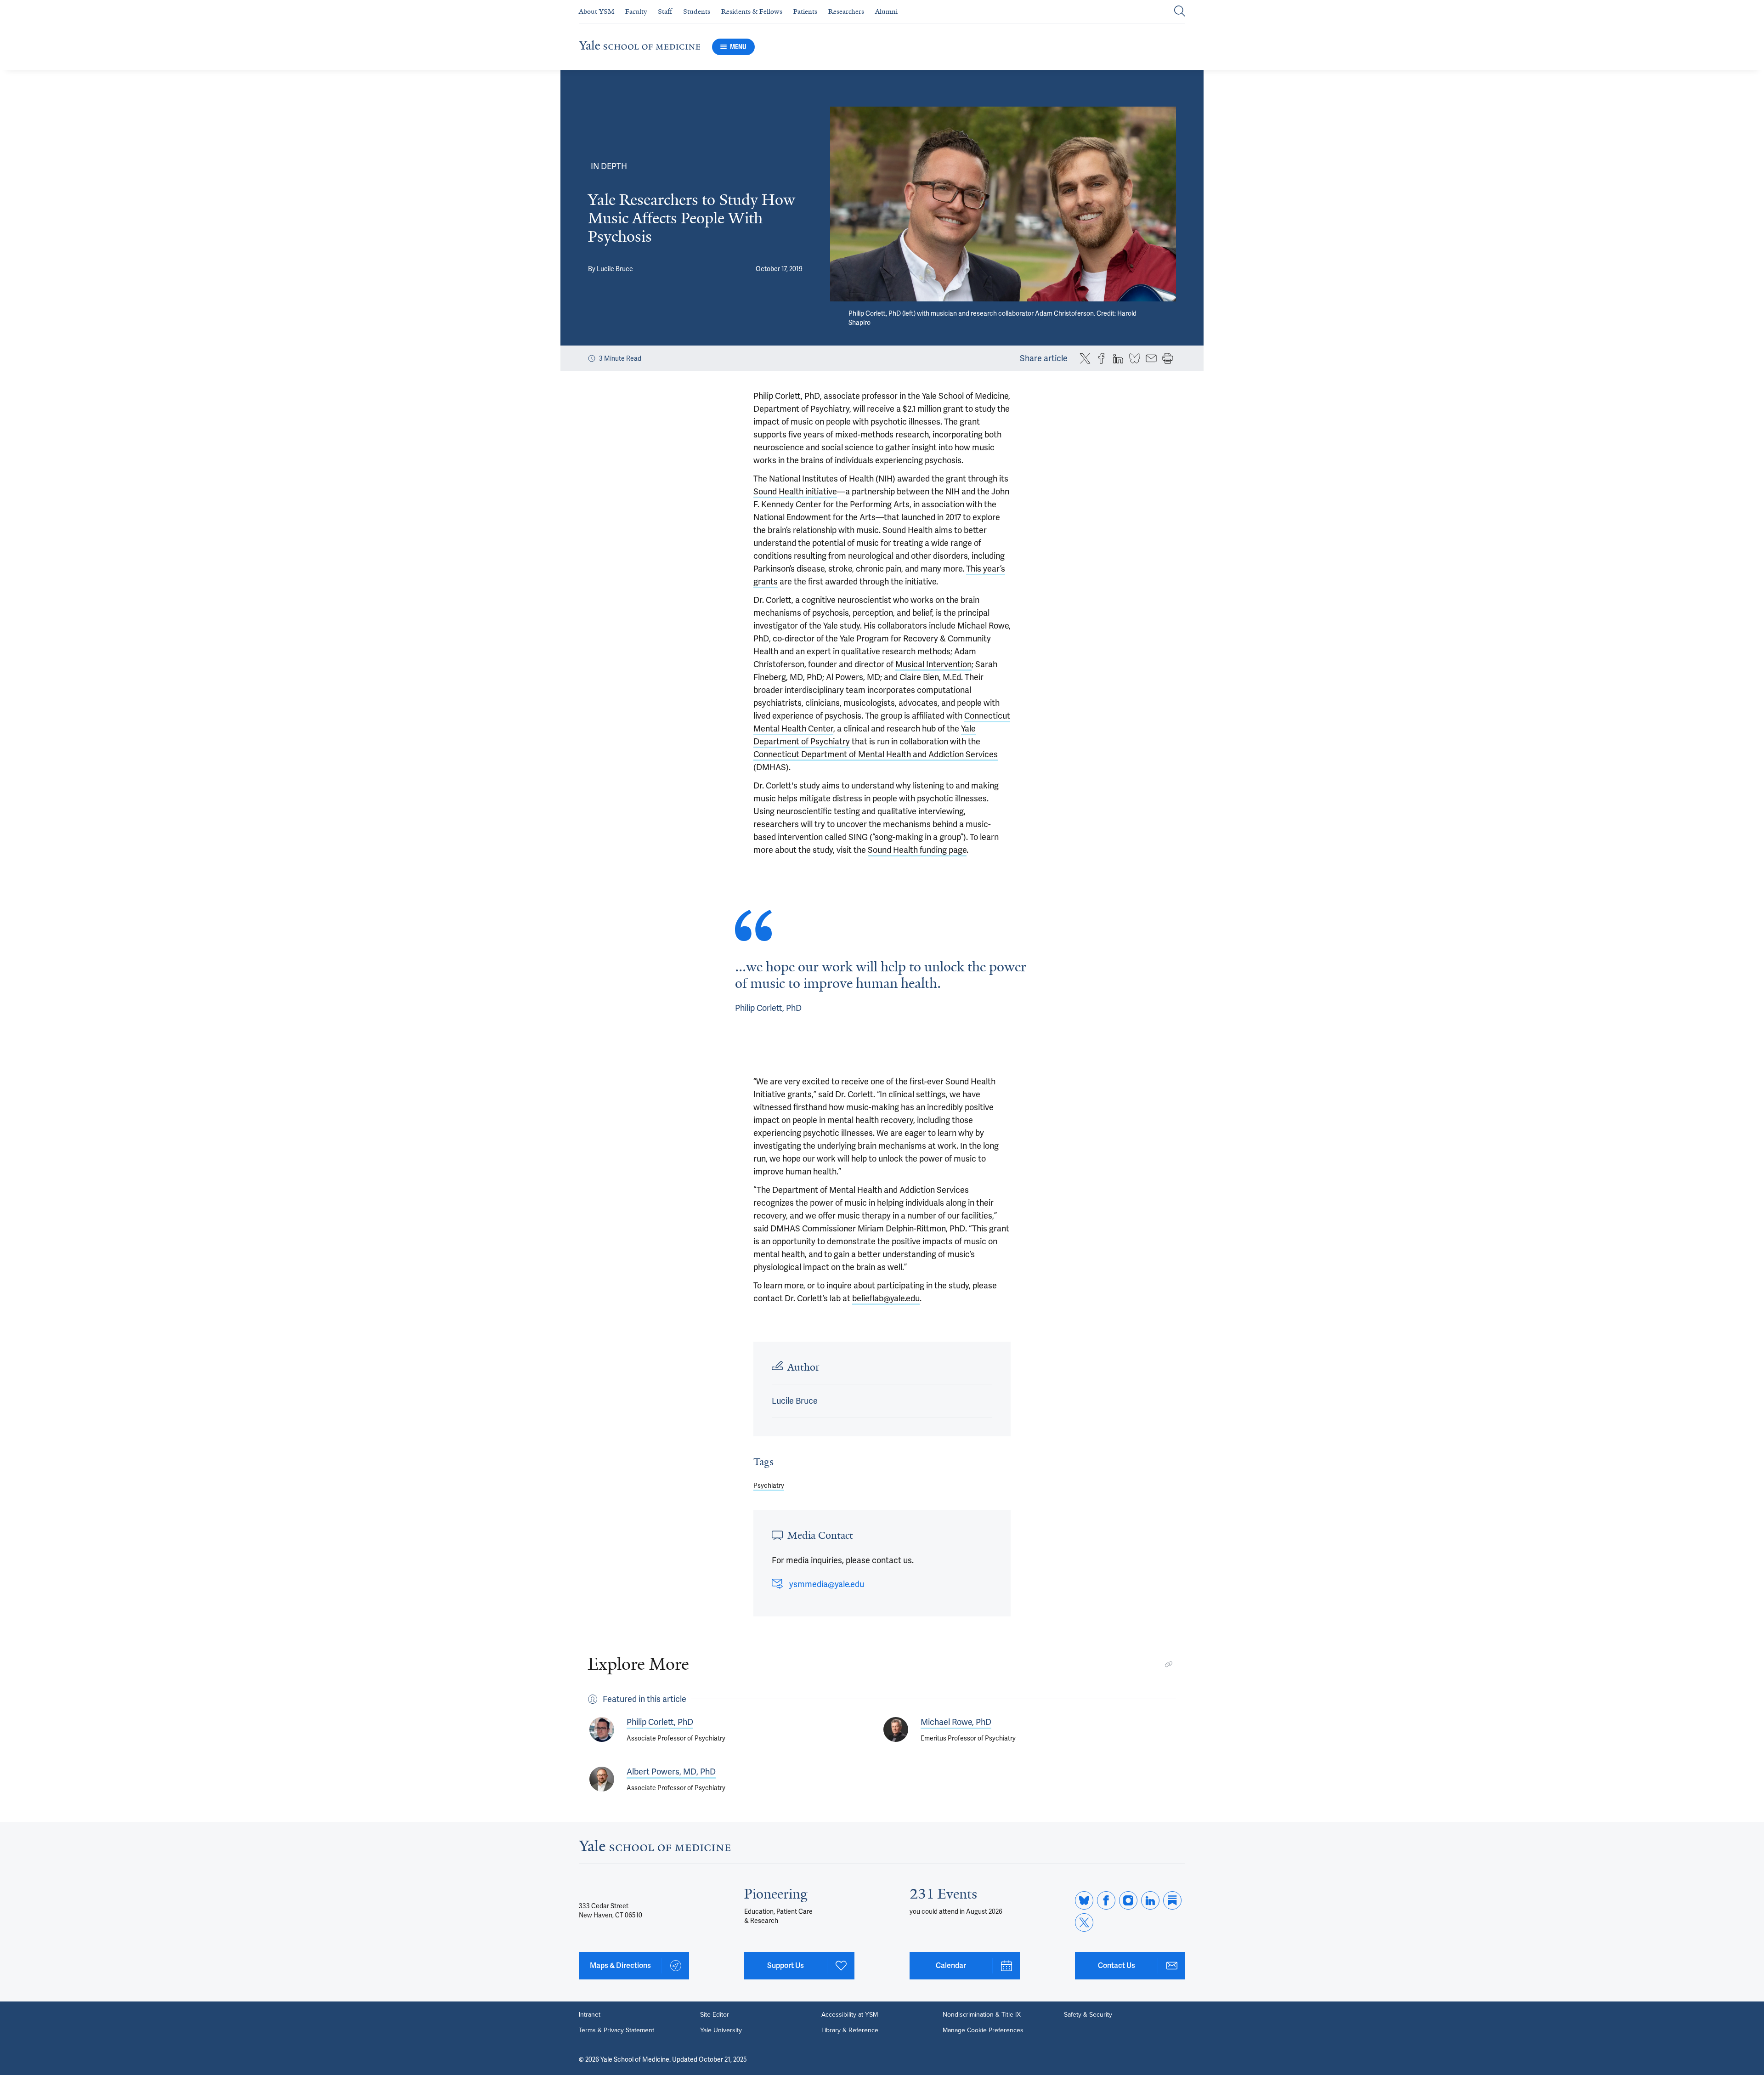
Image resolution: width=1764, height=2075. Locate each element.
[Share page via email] (1151, 358)
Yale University (721, 2030)
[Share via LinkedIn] (1118, 358)
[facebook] (1106, 1900)
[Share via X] (1085, 358)
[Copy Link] (1169, 1664)
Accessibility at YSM (850, 2015)
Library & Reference (850, 2030)
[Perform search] (1180, 12)
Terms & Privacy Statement (616, 2030)
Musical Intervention (933, 664)
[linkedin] (1150, 1900)
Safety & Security (1088, 2015)
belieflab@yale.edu (886, 1298)
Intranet (590, 2015)
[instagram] (1128, 1900)
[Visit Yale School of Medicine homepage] (655, 1848)
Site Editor (715, 2015)
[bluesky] (1084, 1900)
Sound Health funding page (917, 850)
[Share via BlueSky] (1135, 358)
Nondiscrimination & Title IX (982, 2015)
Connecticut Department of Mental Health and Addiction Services (876, 754)
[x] (1084, 1922)
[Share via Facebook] (1102, 358)
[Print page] (1168, 358)
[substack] (1172, 1900)
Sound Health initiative (795, 491)
